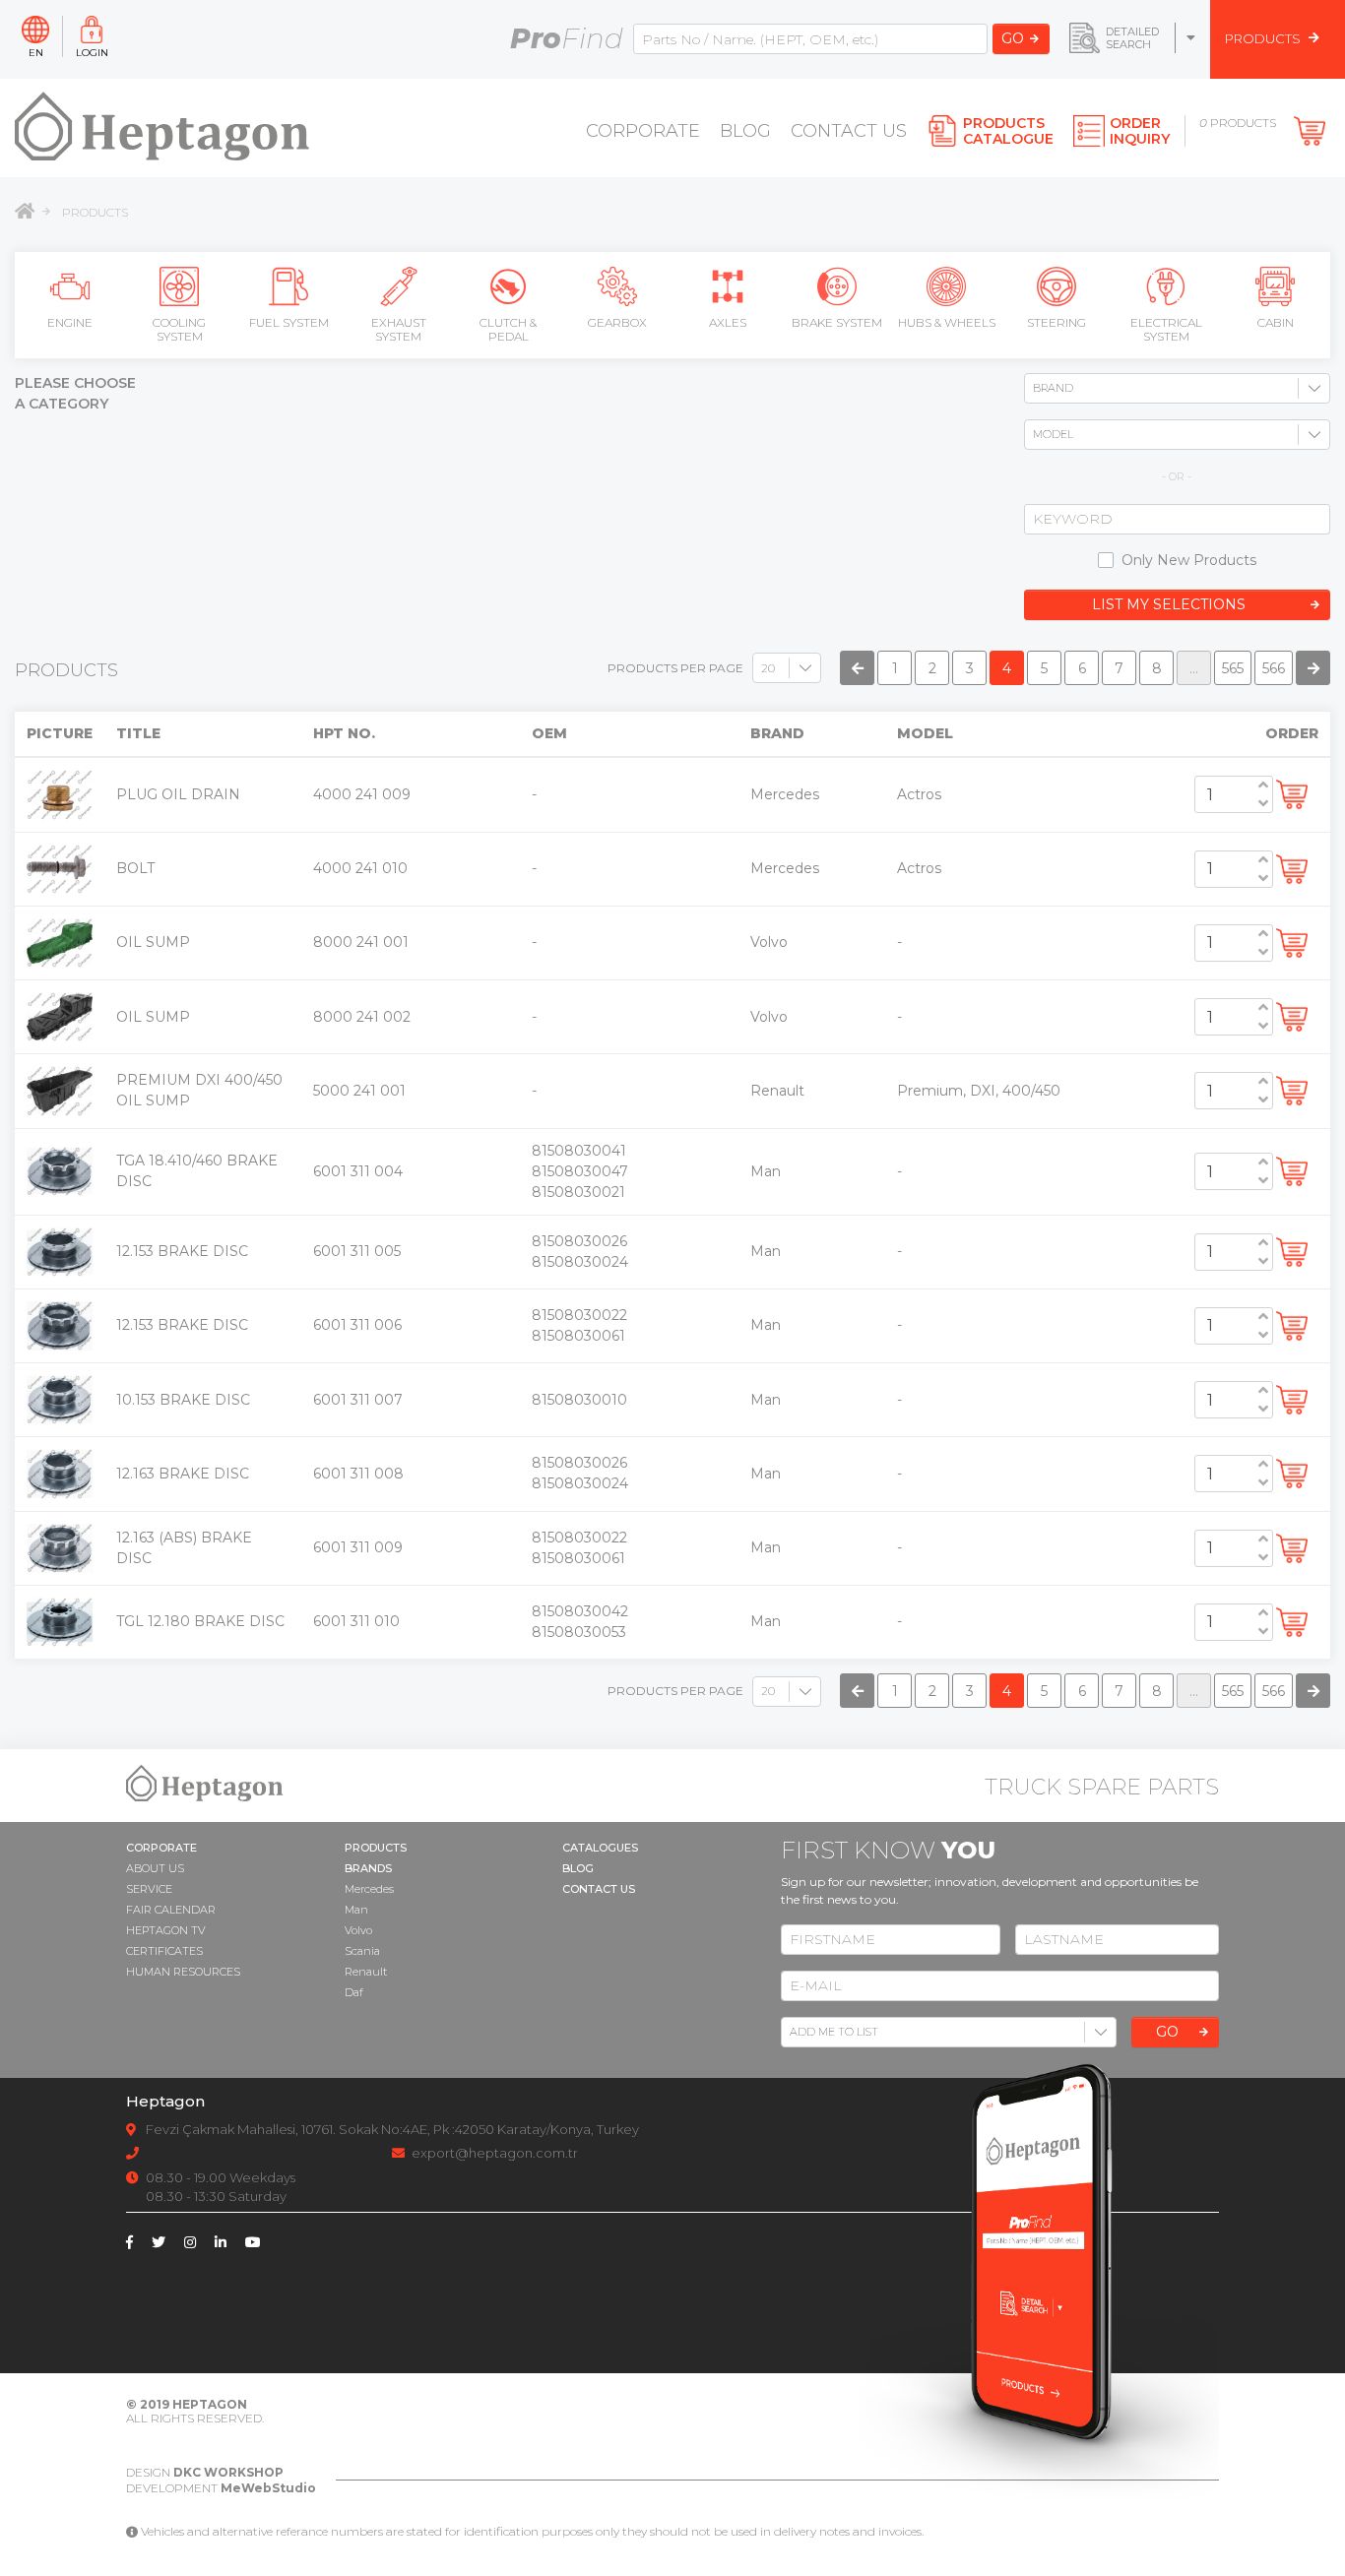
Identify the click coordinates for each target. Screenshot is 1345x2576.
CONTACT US (849, 131)
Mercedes (369, 1889)
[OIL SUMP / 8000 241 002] (60, 1016)
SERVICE (149, 1889)
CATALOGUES (600, 1848)
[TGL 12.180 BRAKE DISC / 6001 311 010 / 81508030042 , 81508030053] (60, 1621)
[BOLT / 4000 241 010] (60, 867)
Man (356, 1910)
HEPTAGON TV (166, 1930)
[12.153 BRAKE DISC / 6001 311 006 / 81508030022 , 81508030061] (60, 1325)
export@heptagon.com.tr (495, 2153)
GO (1013, 38)
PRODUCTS (95, 212)
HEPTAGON (210, 2404)
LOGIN (92, 52)
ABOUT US (155, 1868)
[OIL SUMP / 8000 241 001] (60, 942)
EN (36, 52)
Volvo (358, 1930)
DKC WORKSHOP (228, 2472)
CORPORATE (643, 131)
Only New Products (1189, 560)
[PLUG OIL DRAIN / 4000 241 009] (60, 793)
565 (1233, 668)
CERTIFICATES (164, 1951)
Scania (362, 1951)
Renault (366, 1972)
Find (567, 38)
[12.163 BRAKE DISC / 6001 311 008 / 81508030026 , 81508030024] (60, 1473)
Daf (354, 1992)
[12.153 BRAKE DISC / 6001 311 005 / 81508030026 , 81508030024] (60, 1250)
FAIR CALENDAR (171, 1910)
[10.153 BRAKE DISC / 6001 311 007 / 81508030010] (60, 1399)
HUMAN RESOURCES (183, 1972)
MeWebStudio (268, 2488)
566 (1274, 668)
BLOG (745, 131)
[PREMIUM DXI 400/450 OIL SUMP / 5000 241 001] (60, 1090)
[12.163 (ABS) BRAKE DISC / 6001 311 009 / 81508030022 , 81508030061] (60, 1546)
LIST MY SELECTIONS (1169, 604)
